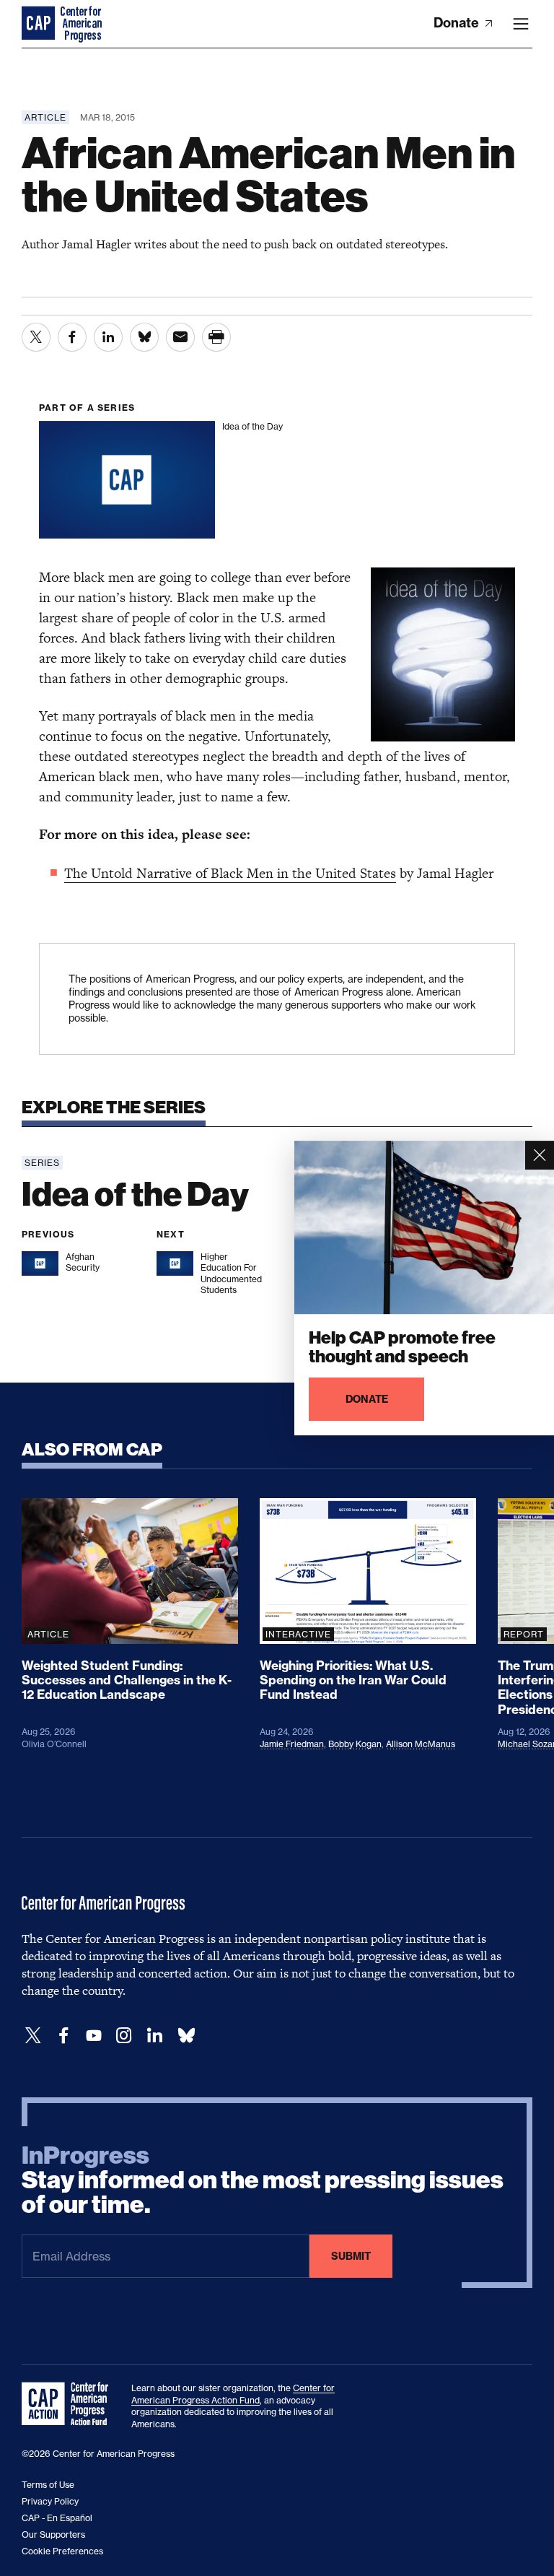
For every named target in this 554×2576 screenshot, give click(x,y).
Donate (458, 23)
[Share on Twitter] (36, 337)
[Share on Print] (216, 337)
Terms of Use (48, 2485)
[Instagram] (124, 2036)
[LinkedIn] (154, 2036)
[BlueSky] (186, 2036)
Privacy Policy (50, 2501)
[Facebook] (63, 2036)
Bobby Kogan (355, 1744)
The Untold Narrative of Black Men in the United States (230, 873)
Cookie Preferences (62, 2551)
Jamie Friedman (292, 1744)
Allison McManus (421, 1744)
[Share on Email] (180, 337)
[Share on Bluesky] (144, 337)
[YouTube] (94, 2036)
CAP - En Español (57, 2518)
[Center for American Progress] (40, 24)
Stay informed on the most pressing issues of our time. (263, 2180)
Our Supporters (53, 2534)
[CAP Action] (69, 2404)
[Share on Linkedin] (108, 337)
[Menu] (521, 24)
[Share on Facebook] (72, 337)
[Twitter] (33, 2036)
